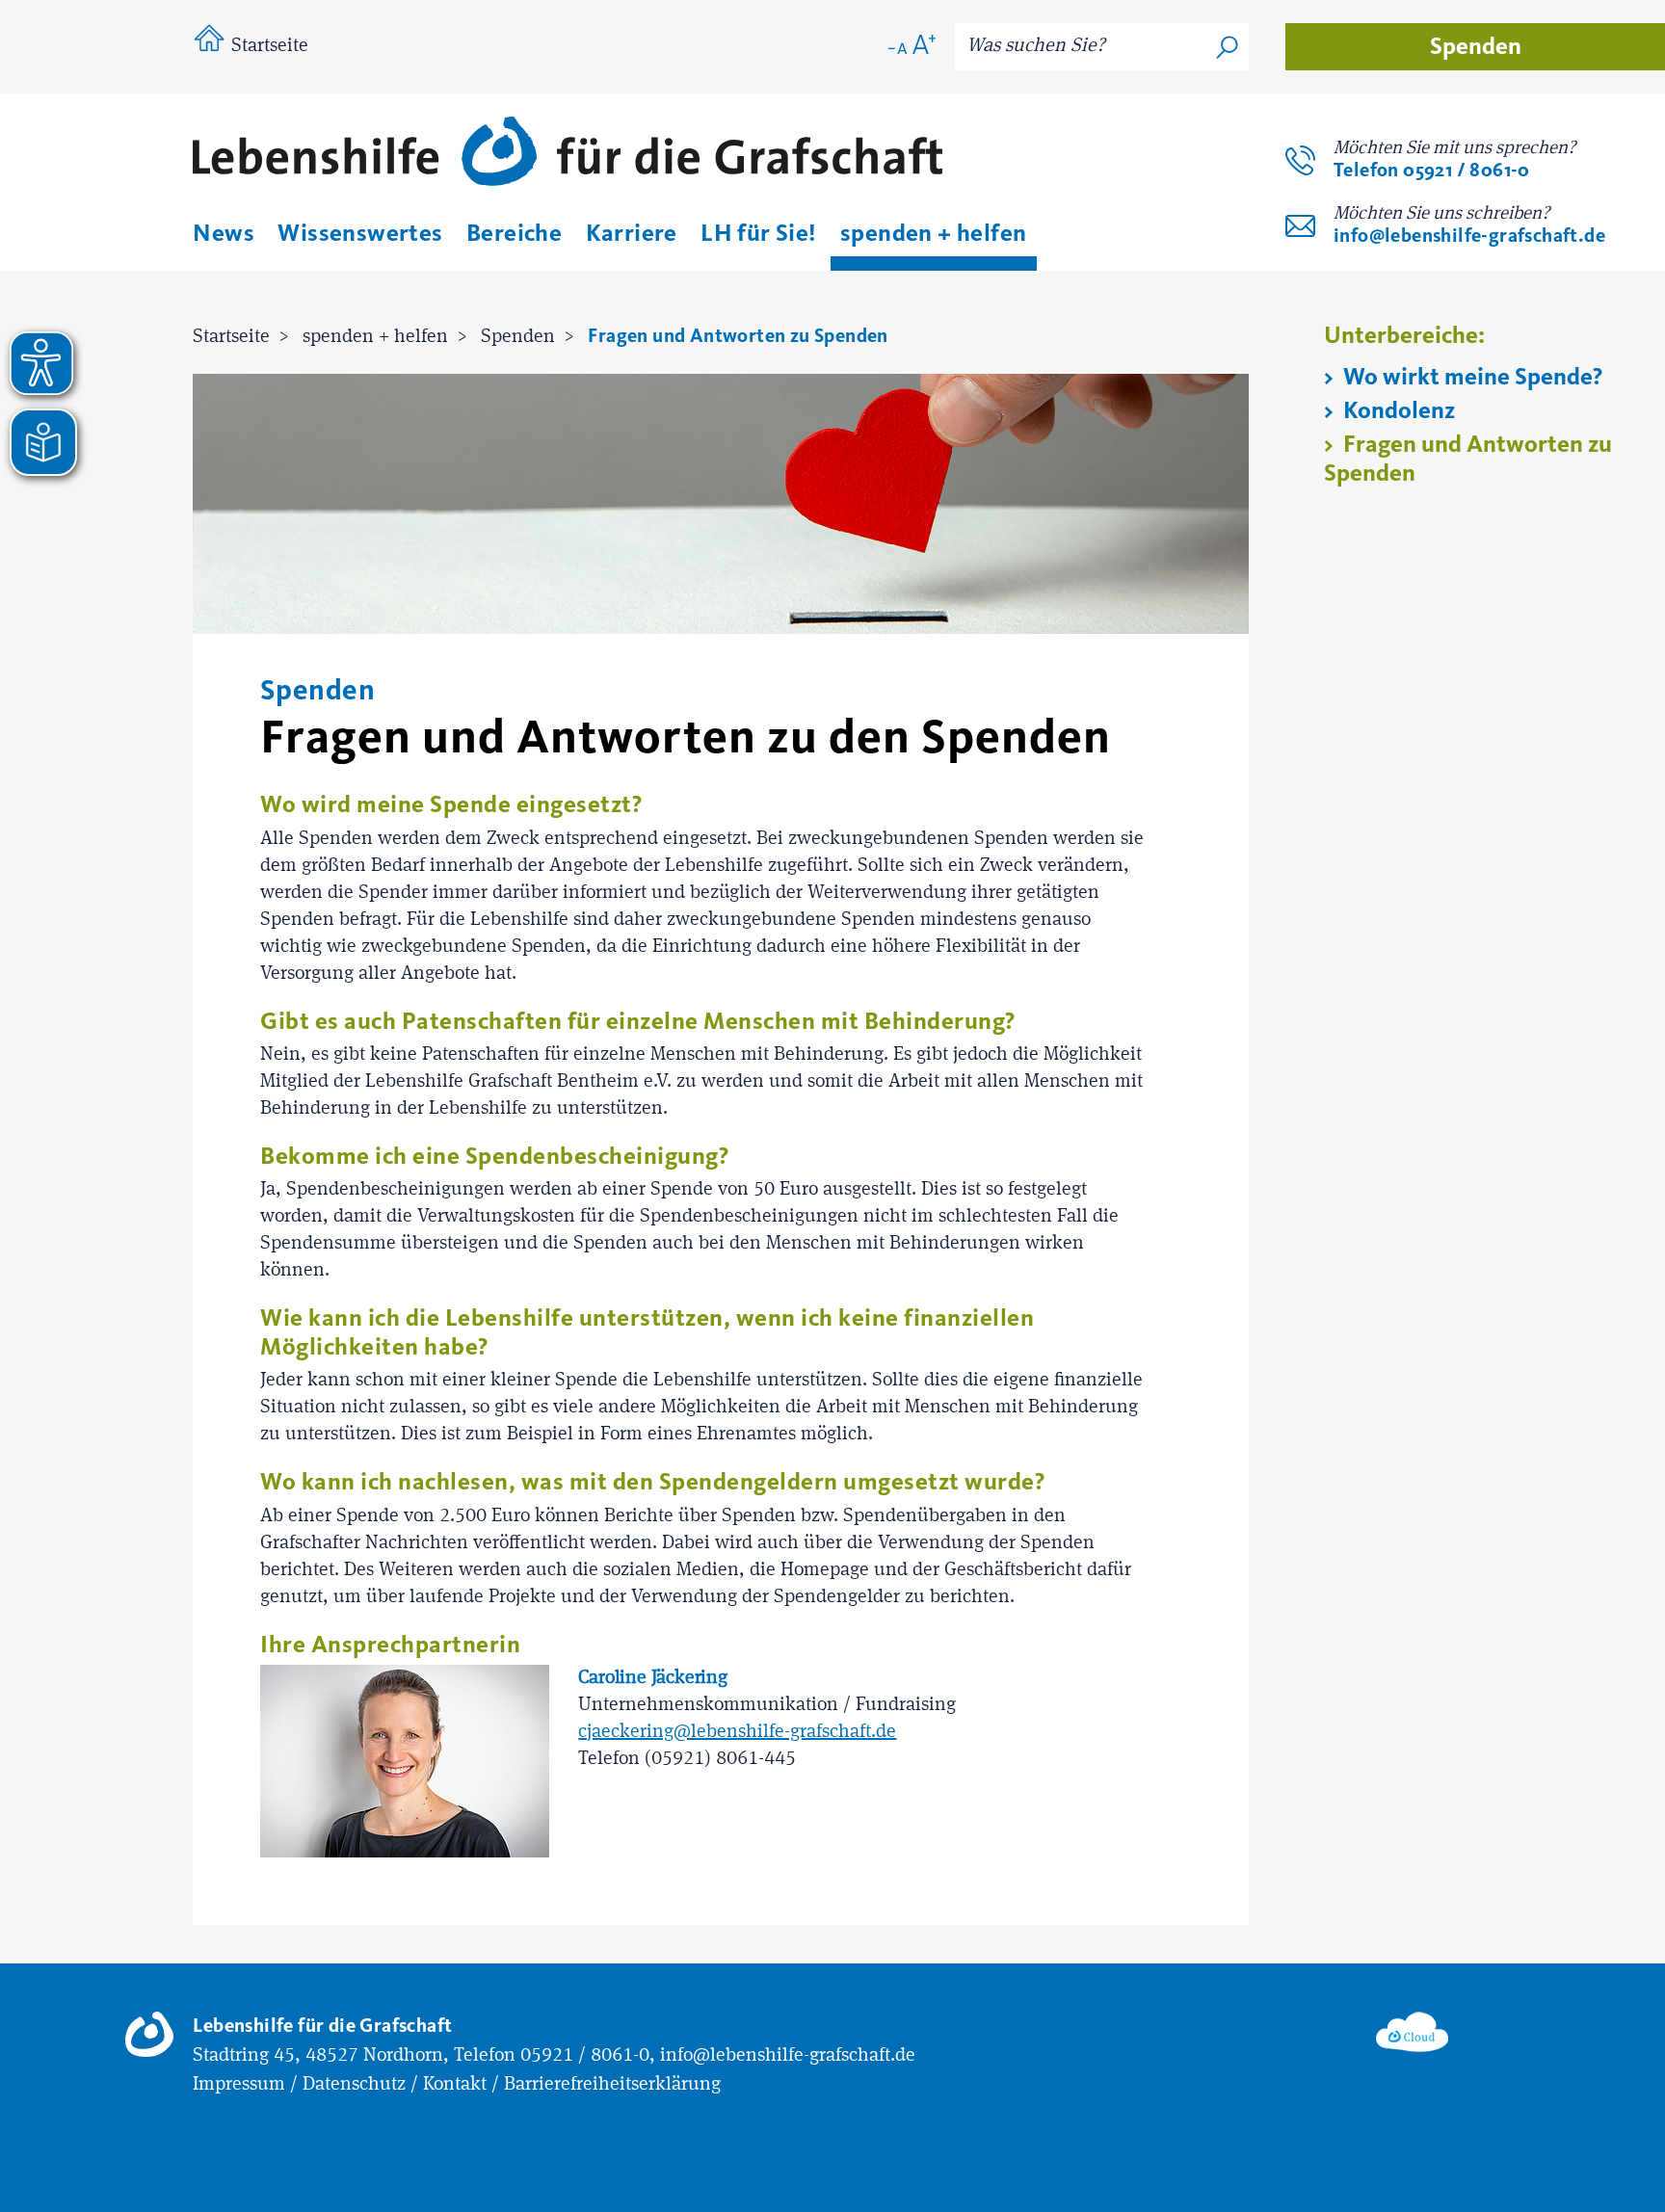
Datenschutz (354, 2085)
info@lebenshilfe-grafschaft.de (1469, 236)
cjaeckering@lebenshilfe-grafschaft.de (737, 1732)
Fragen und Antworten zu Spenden (738, 336)
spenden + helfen (375, 337)
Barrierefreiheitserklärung (612, 2085)
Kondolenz (1397, 410)
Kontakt (455, 2085)
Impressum (239, 2085)
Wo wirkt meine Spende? (1470, 377)
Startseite (270, 46)
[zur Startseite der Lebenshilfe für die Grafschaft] (568, 155)
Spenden (1476, 46)
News (224, 233)
